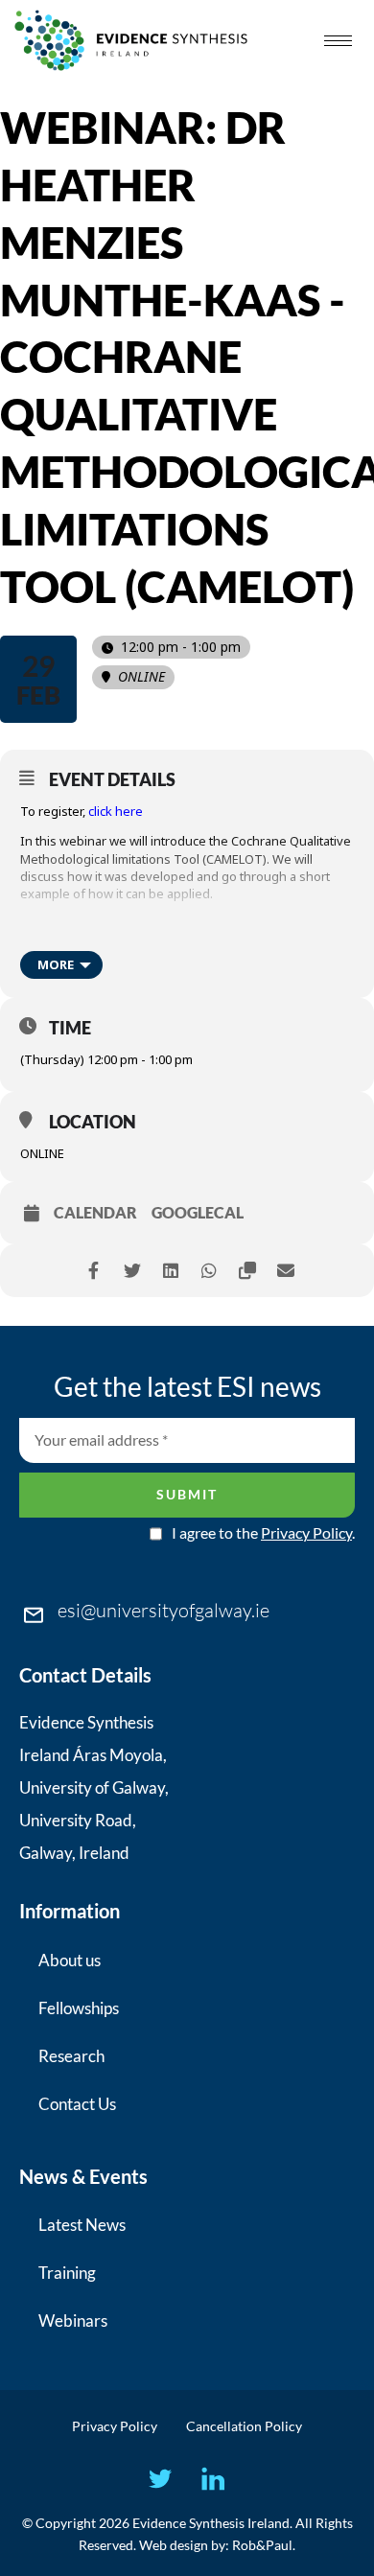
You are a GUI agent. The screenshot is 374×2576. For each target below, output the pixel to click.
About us (70, 1960)
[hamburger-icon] (338, 41)
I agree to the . (263, 1533)
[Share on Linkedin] (170, 1271)
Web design (174, 2545)
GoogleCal (198, 1213)
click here (116, 811)
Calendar (95, 1213)
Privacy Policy (306, 1532)
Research (71, 2056)
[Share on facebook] (93, 1271)
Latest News (82, 2225)
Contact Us (77, 2104)
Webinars (73, 2321)
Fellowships (79, 2008)
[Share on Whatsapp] (209, 1271)
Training (67, 2273)
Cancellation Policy (244, 2426)
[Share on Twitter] (132, 1271)
